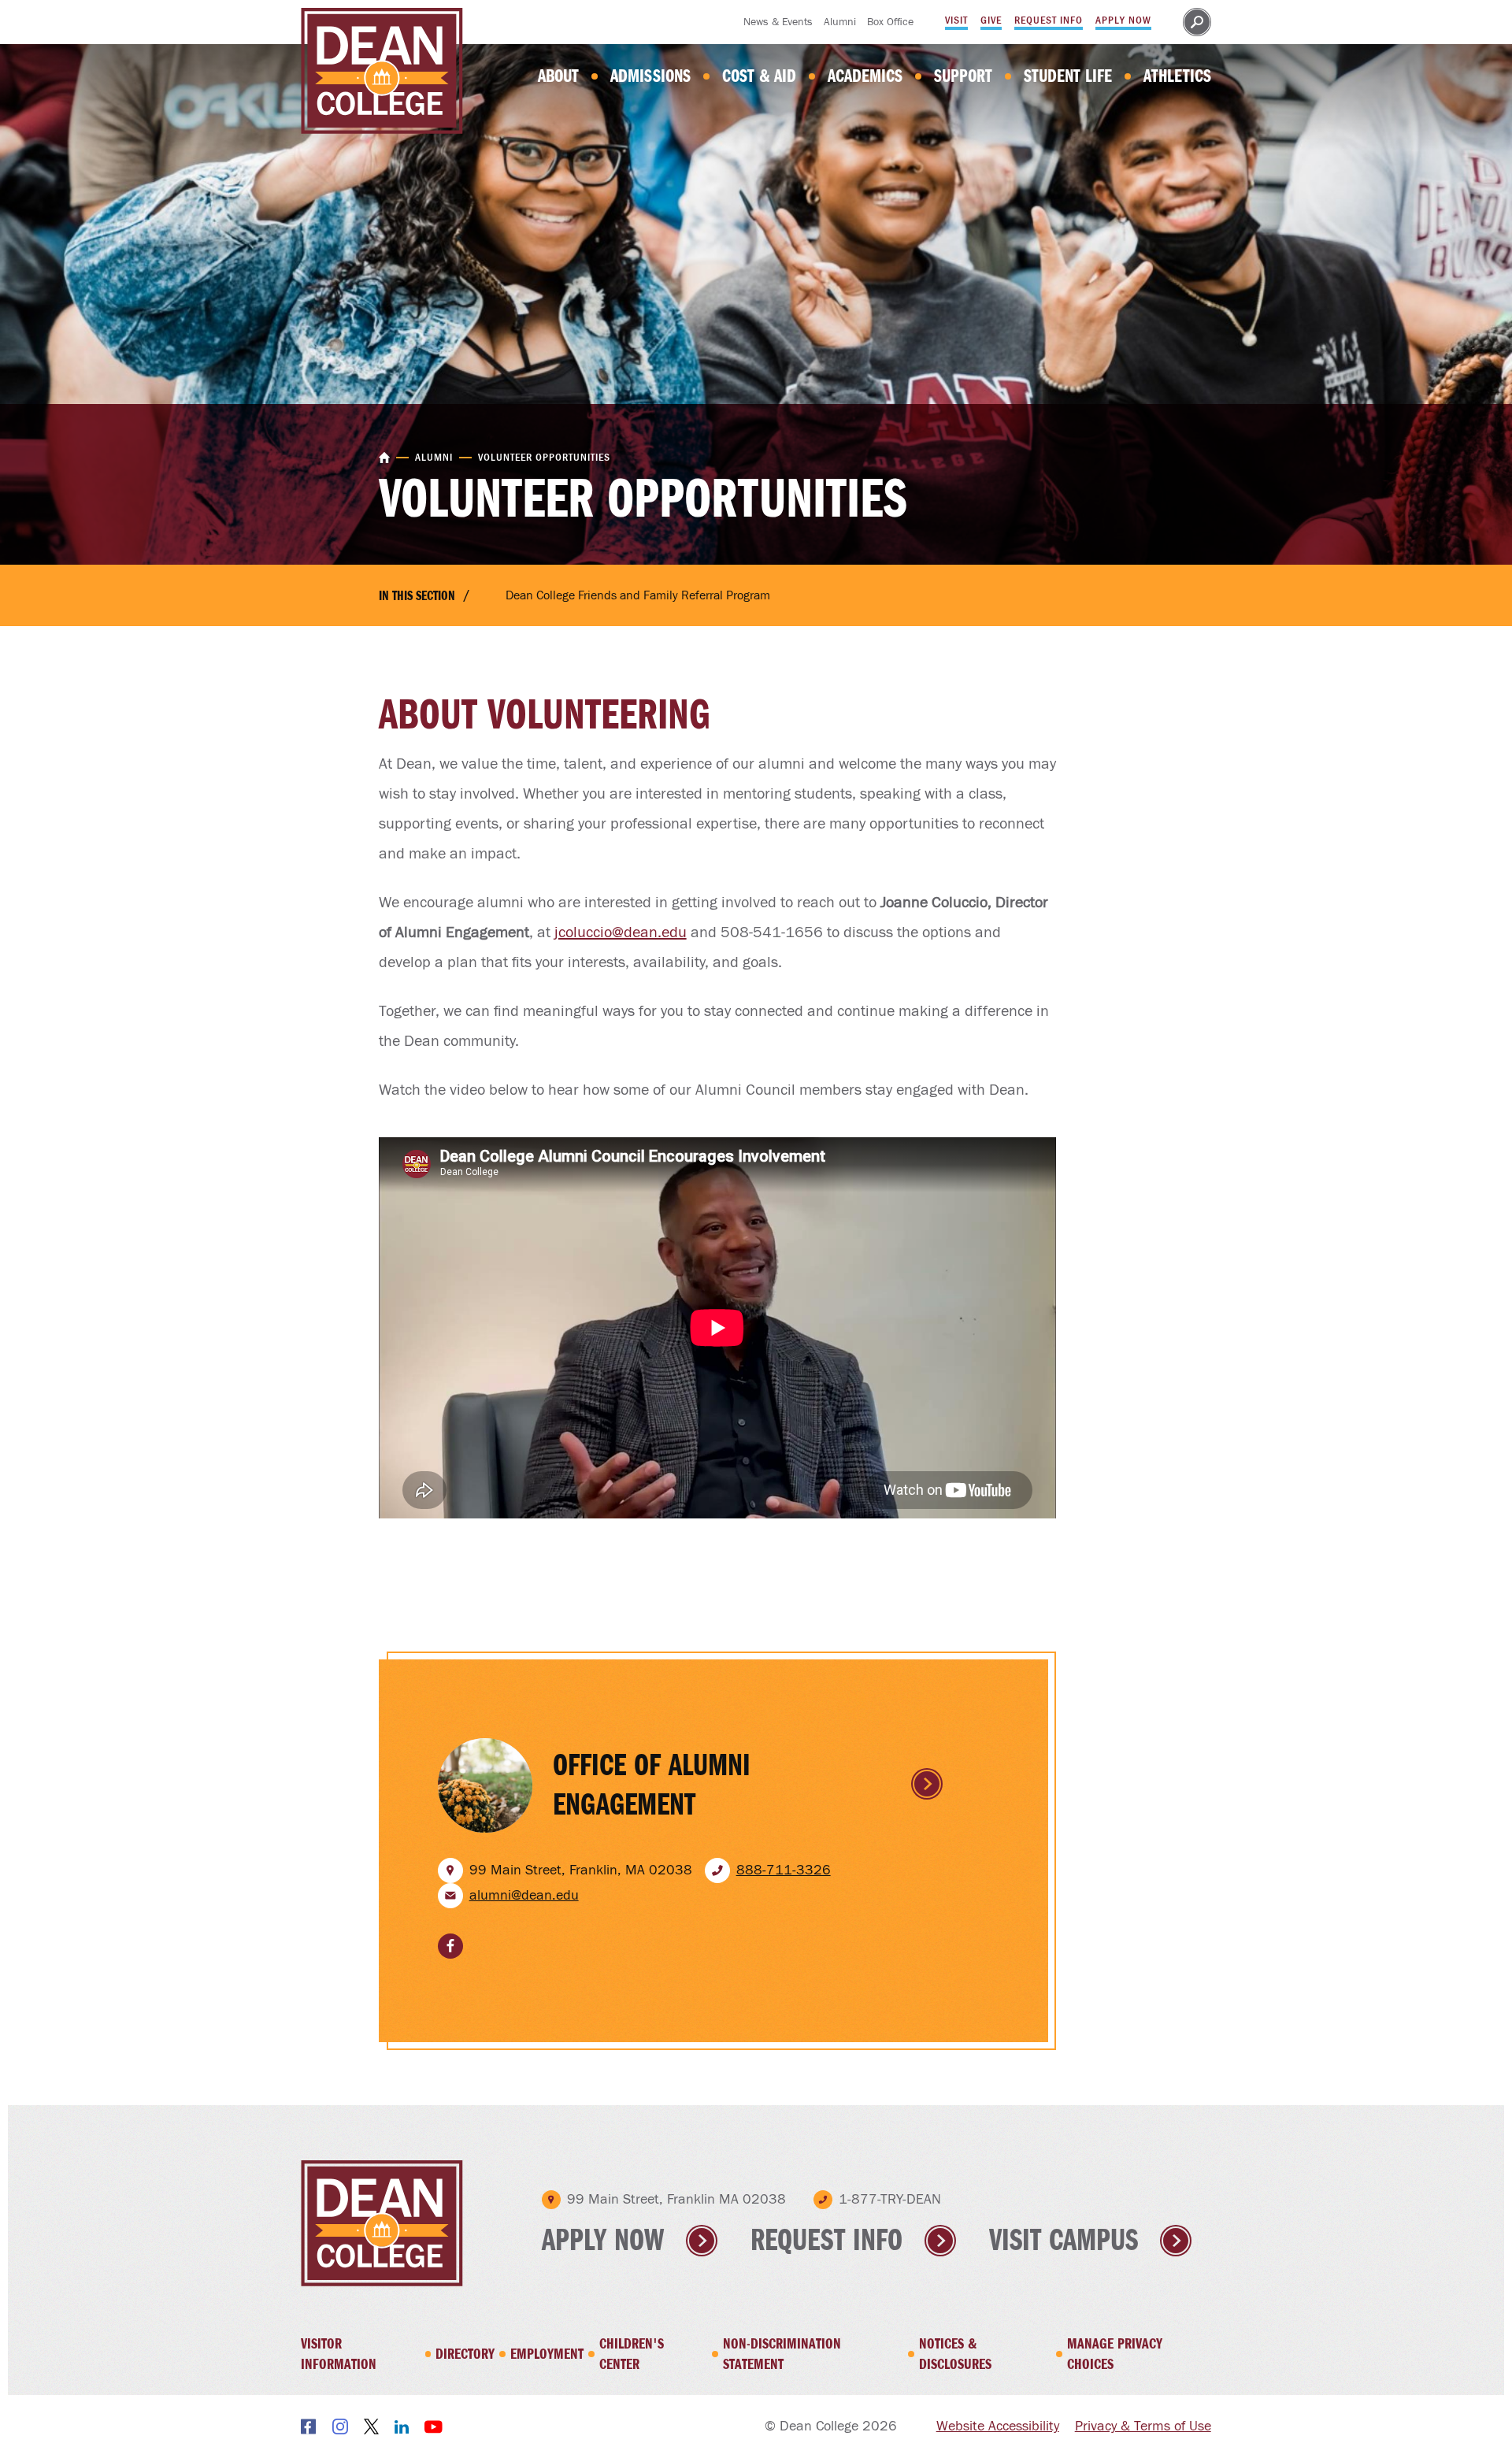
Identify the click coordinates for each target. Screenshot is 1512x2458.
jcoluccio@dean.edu (621, 932)
